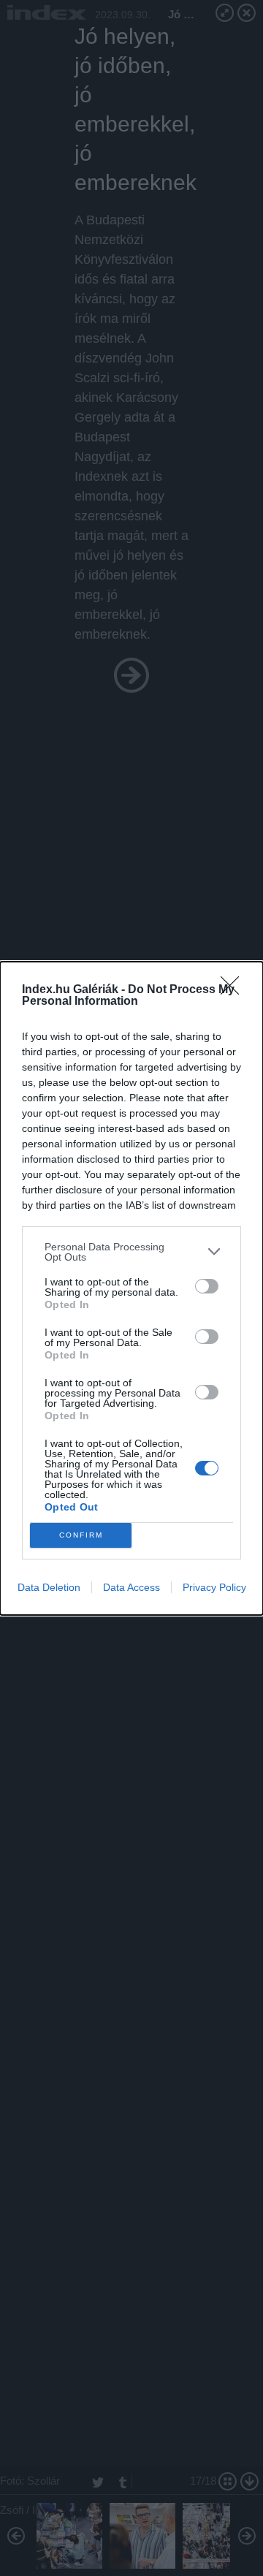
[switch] (207, 1286)
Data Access (131, 1587)
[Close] (235, 990)
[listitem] (131, 1252)
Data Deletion (49, 1587)
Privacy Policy (214, 1587)
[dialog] (131, 1288)
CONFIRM (81, 1535)
